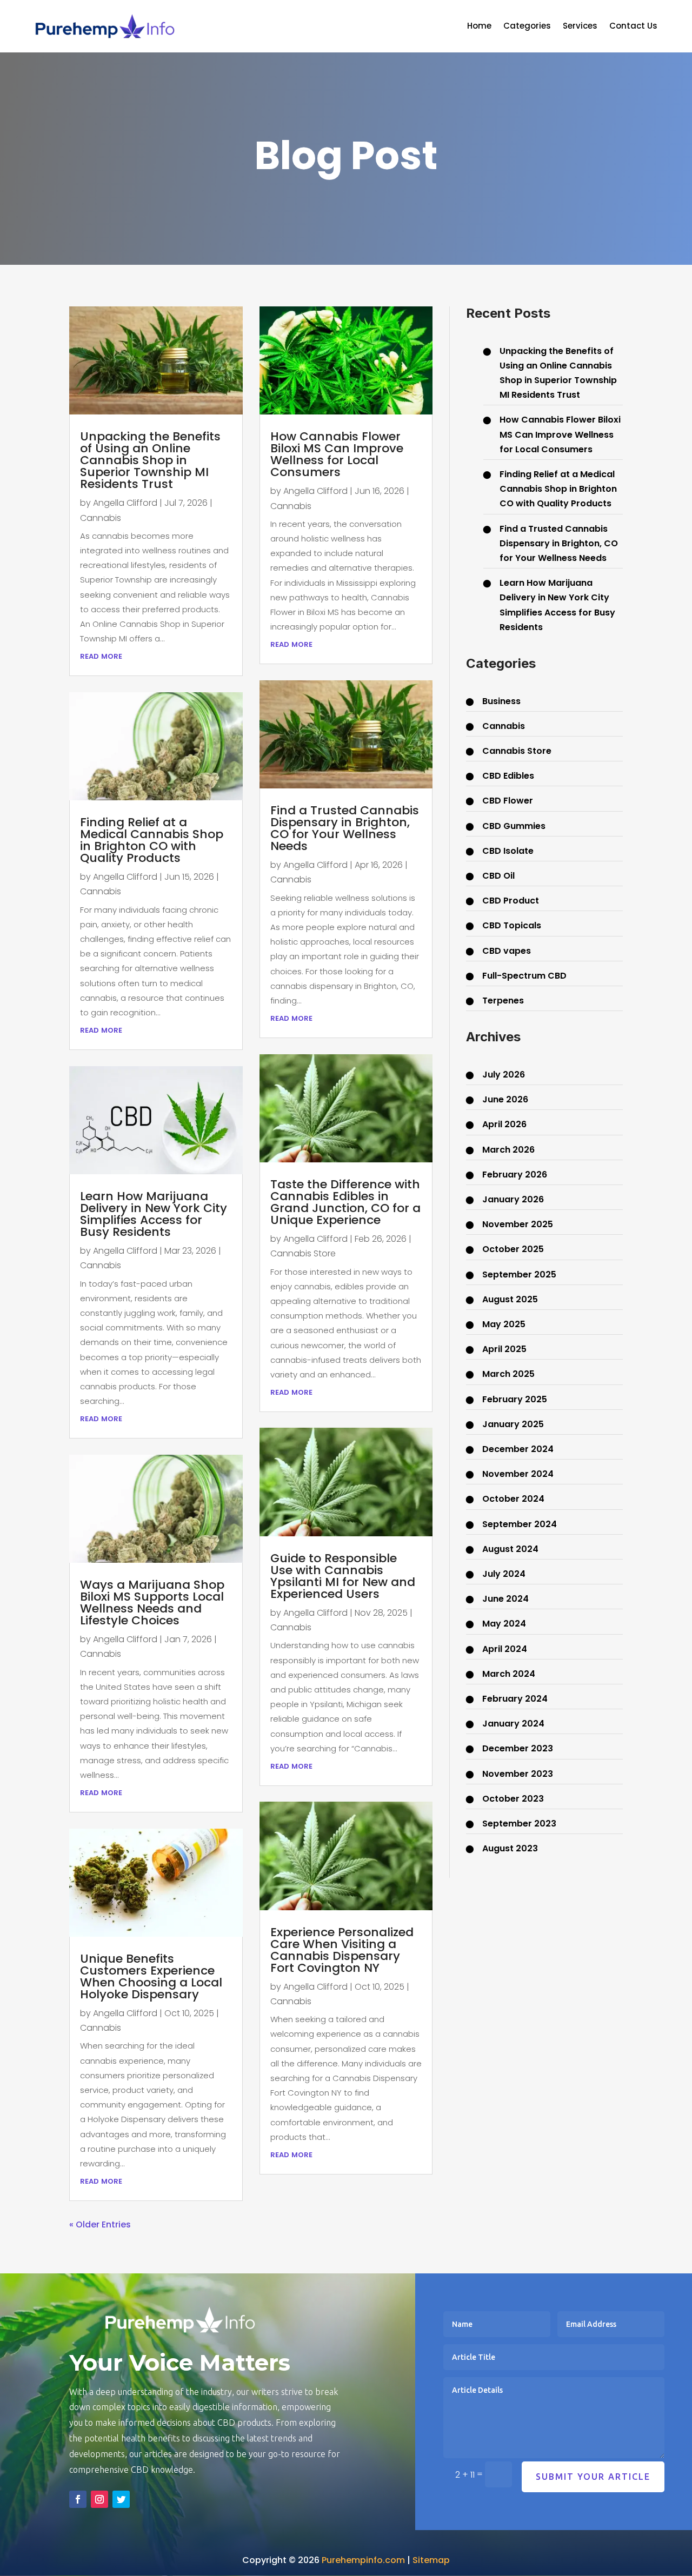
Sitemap (431, 2560)
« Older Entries (100, 2224)
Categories (527, 27)
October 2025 (513, 1249)
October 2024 (513, 1499)
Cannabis (101, 518)
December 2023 (518, 1748)
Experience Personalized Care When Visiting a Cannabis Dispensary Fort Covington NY (342, 1950)
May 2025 (504, 1324)
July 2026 (504, 1075)
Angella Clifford (125, 503)
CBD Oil (498, 876)
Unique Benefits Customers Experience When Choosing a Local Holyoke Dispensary (151, 1976)
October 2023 (513, 1799)
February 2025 (515, 1399)
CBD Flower (508, 801)
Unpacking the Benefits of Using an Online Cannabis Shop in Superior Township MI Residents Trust (150, 460)
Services (580, 27)
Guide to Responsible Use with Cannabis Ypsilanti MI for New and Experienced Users (343, 1576)
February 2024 (515, 1699)
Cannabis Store (303, 1253)
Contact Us (633, 27)
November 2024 (518, 1474)
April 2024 (505, 1649)
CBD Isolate (508, 851)
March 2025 (508, 1374)
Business (501, 701)
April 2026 (504, 1124)
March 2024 (509, 1674)
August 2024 (510, 1549)
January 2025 (513, 1424)
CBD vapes (507, 951)
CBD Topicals (512, 925)
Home (479, 27)
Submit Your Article (593, 2477)
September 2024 (520, 1524)
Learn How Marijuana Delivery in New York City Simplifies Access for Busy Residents (154, 1214)
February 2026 (515, 1175)
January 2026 (513, 1199)
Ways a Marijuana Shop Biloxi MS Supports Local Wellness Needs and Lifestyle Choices (152, 1603)
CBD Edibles (508, 776)
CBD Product (511, 901)
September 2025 (519, 1274)
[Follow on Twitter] (121, 2499)
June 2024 (505, 1599)
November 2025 (518, 1224)
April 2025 (504, 1349)
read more (101, 655)
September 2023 (519, 1824)
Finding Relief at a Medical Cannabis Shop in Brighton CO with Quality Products (152, 840)
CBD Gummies (514, 826)
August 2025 (510, 1299)
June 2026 (505, 1099)
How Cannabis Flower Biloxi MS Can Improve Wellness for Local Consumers (337, 454)
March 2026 (508, 1150)
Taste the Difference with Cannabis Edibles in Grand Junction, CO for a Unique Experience (345, 1202)
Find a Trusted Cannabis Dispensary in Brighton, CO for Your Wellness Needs (345, 828)
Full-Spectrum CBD (524, 976)
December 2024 (518, 1449)
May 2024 (504, 1624)
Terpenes (503, 1001)
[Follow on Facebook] (78, 2499)
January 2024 (513, 1724)
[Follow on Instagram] (99, 2499)
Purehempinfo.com (363, 2560)
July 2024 (504, 1574)
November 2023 (518, 1774)
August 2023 (510, 1848)
